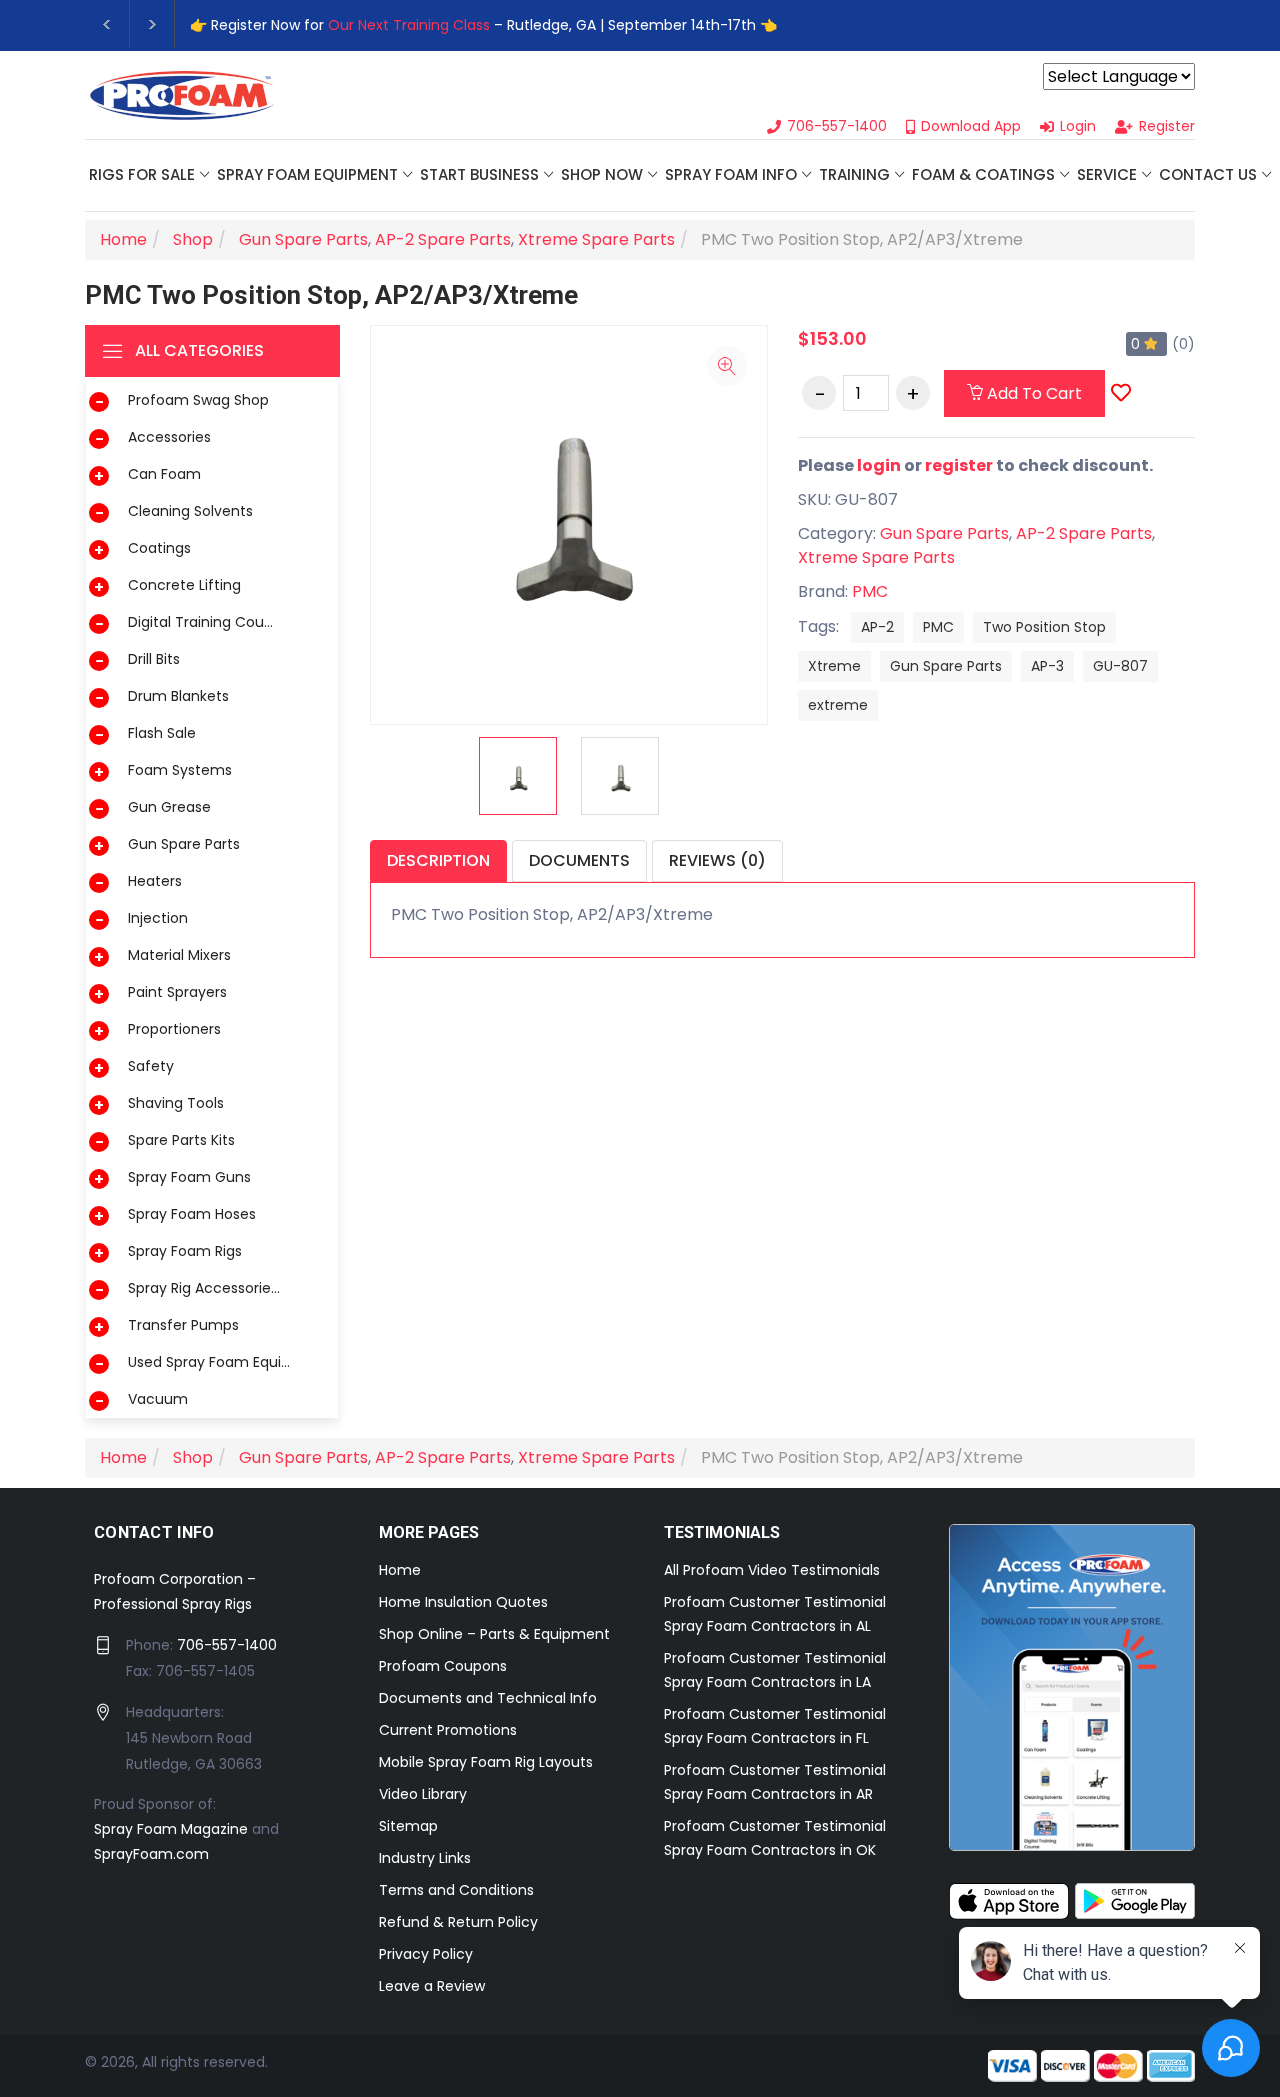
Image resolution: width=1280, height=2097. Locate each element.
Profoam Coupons (443, 1666)
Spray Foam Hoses (192, 1214)
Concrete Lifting (184, 585)
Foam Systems (180, 770)
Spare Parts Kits (181, 1140)
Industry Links (425, 1858)
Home (400, 1570)
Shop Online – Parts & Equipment (494, 1634)
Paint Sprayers (177, 992)
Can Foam (164, 474)
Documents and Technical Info (488, 1698)
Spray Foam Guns (189, 1177)
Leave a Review (432, 1986)
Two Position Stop (1044, 627)
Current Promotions (448, 1730)
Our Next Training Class (409, 25)
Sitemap (408, 1826)
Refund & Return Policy (458, 1922)
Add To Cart (1032, 393)
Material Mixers (179, 955)
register (959, 465)
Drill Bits (154, 659)
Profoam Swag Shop (198, 400)
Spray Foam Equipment (307, 174)
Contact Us (1208, 174)
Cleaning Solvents (190, 511)
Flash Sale (162, 733)
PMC (870, 591)
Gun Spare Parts (184, 844)
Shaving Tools (176, 1103)
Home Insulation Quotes (463, 1602)
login (879, 465)
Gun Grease (169, 807)
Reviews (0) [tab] (717, 860)
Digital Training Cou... (200, 622)
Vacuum (158, 1399)
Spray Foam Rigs (185, 1251)
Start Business (479, 174)
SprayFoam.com (151, 1854)
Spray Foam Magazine (171, 1829)
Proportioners (174, 1029)
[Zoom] (727, 366)
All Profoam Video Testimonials (772, 1570)
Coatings (159, 548)
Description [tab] (438, 860)
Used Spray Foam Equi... (209, 1362)
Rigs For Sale (142, 174)
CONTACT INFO (154, 1532)
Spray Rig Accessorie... (204, 1288)
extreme (838, 705)
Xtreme (834, 666)
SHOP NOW (602, 174)
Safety (151, 1066)
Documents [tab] (579, 860)
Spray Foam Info (731, 174)
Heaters (155, 881)
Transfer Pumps (183, 1325)
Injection (158, 918)
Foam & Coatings (983, 174)
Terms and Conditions (456, 1890)
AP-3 (1047, 666)
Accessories (169, 437)
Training (854, 174)
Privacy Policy (426, 1954)
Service (1107, 174)
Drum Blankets (178, 696)
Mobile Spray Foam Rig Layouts (486, 1762)
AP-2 (877, 627)
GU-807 (1120, 666)
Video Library (423, 1794)
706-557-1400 (227, 1645)
